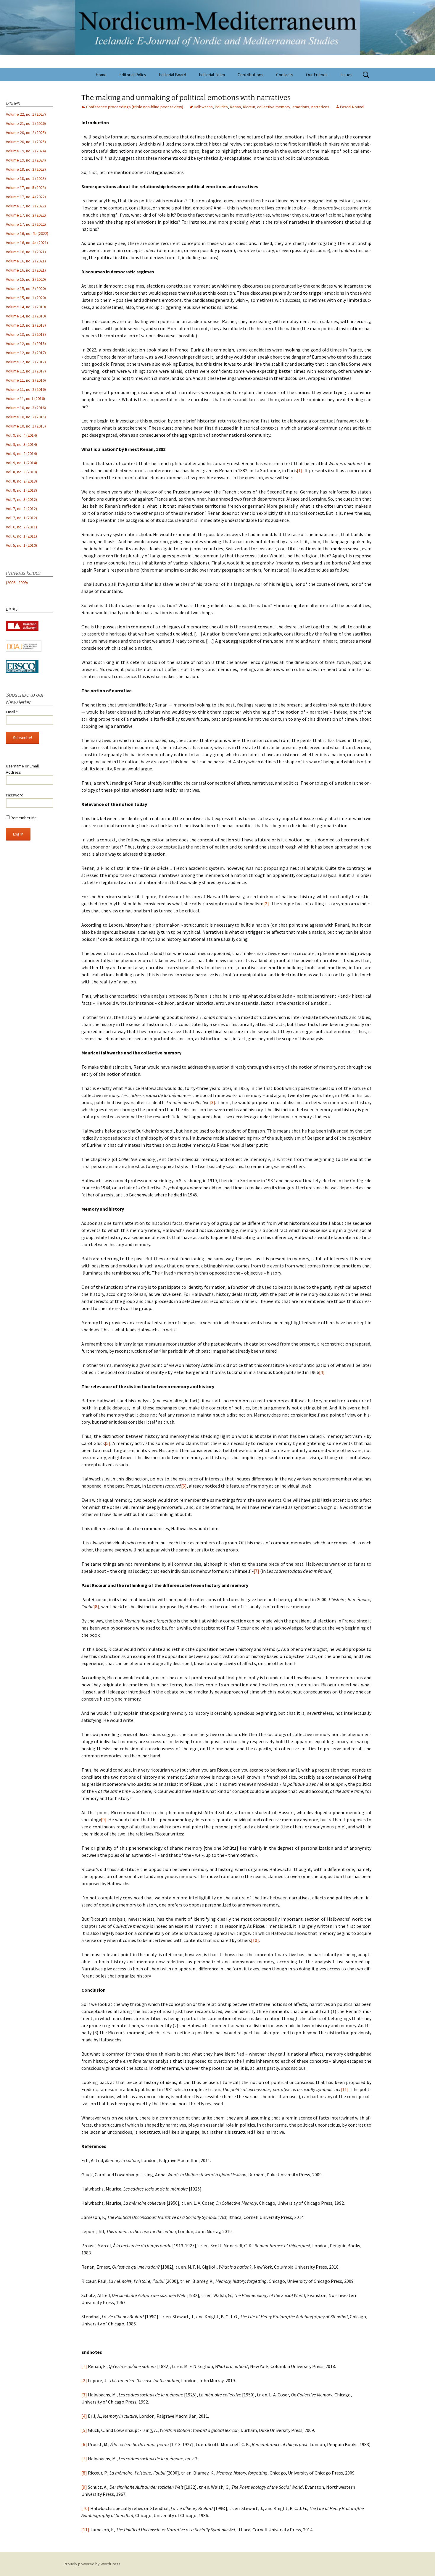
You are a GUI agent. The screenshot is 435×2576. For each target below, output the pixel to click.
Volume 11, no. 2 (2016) (26, 389)
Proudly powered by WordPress (92, 2564)
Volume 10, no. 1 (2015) (26, 426)
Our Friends (317, 75)
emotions (301, 107)
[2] (266, 904)
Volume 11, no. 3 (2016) (26, 380)
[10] (255, 1940)
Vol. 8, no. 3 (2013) (21, 472)
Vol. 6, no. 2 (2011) (21, 527)
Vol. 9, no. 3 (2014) (21, 444)
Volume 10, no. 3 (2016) (26, 408)
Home (101, 75)
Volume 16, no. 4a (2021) (27, 243)
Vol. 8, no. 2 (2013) (21, 481)
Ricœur (249, 107)
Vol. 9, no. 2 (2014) (21, 454)
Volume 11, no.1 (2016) (25, 399)
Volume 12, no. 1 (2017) (26, 371)
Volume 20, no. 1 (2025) (26, 142)
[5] (108, 1443)
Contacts (285, 75)
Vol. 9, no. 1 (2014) (21, 463)
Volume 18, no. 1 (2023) (26, 178)
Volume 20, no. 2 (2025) (26, 133)
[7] (256, 1571)
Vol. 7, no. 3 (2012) (21, 499)
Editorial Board (173, 75)
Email (12, 712)
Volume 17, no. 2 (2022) (26, 215)
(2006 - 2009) (17, 583)
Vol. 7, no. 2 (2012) (21, 509)
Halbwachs (203, 107)
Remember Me (23, 818)
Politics (221, 107)
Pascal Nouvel (352, 107)
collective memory (274, 107)
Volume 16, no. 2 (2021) (26, 261)
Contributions (250, 75)
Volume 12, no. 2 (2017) (26, 362)
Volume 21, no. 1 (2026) (26, 123)
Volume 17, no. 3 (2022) (26, 206)
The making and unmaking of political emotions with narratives (186, 98)
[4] (322, 1372)
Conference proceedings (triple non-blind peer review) (135, 107)
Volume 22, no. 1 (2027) (26, 114)
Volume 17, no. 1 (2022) (26, 224)
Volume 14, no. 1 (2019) (26, 316)
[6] (184, 1486)
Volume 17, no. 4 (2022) (26, 197)
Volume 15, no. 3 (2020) (26, 279)
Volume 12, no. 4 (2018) (26, 343)
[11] (345, 2089)
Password (15, 795)
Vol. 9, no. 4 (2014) (21, 435)
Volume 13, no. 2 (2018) (26, 325)
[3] (212, 1102)
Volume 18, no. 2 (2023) (26, 169)
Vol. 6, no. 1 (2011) (21, 536)
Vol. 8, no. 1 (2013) (21, 490)
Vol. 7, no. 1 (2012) (21, 518)
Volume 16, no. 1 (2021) (26, 270)
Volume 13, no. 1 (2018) (26, 334)
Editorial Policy (133, 75)
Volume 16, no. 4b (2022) (27, 233)
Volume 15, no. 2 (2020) (26, 288)
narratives (320, 107)
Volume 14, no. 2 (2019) (26, 307)
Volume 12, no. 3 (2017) (26, 353)
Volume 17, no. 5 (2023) (26, 188)
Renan (235, 107)
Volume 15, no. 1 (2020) (26, 298)
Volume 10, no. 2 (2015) (26, 417)
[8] (96, 1606)
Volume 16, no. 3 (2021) (26, 252)
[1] (300, 470)
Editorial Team (212, 75)
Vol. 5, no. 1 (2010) (21, 545)
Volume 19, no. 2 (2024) (26, 151)
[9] (104, 1820)
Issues (346, 75)
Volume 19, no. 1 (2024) (26, 160)
